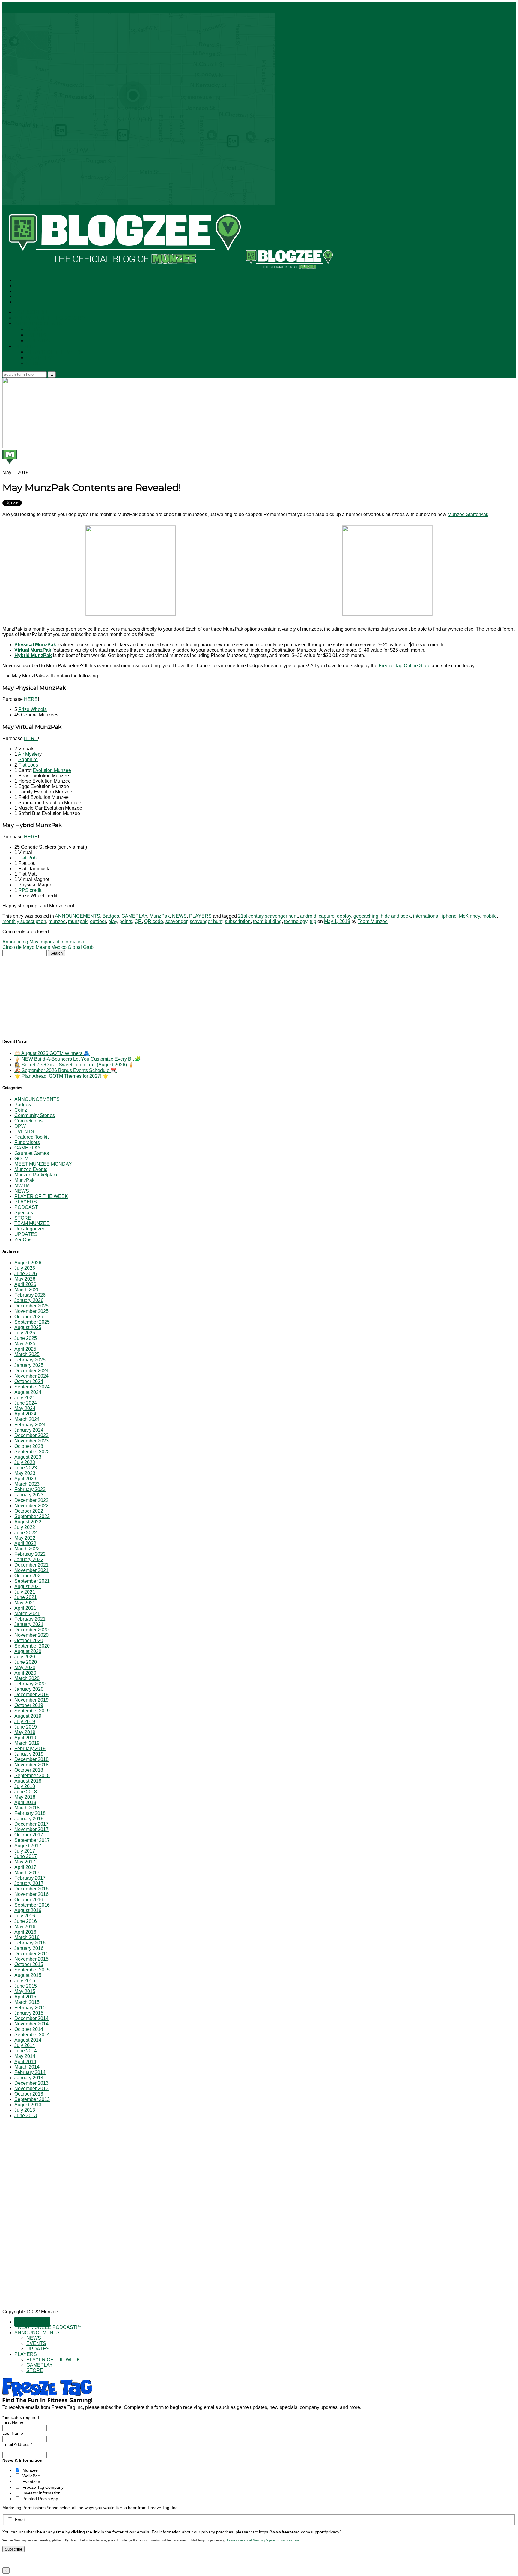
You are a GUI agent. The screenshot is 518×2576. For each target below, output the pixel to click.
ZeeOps (23, 1240)
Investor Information (42, 2493)
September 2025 (32, 1322)
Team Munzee (373, 921)
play (113, 921)
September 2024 (32, 1387)
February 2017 (30, 1878)
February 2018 (30, 1813)
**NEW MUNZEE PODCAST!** (50, 318)
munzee (57, 921)
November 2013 (31, 2089)
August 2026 (28, 1263)
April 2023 (25, 1479)
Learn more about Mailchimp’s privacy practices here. (263, 2540)
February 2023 (30, 1489)
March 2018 (27, 1808)
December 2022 (31, 1500)
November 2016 (31, 1894)
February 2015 (30, 2008)
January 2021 (29, 1624)
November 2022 (31, 1506)
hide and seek (396, 916)
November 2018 (31, 1765)
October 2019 (29, 1705)
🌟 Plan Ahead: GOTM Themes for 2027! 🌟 (61, 1076)
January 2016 (29, 1948)
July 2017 (25, 1851)
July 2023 (25, 1462)
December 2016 (31, 1889)
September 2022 (32, 1516)
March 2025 (27, 1354)
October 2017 (29, 1835)
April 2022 (25, 1543)
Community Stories (35, 1115)
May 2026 (25, 1279)
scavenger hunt (206, 921)
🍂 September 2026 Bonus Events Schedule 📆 (65, 1070)
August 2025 (28, 1327)
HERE (31, 699)
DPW (20, 1126)
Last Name (13, 2433)
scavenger (176, 921)
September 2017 (32, 1840)
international (426, 916)
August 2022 (28, 1522)
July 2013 (25, 2110)
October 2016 (29, 1900)
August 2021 (28, 1587)
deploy (344, 916)
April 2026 (25, 1284)
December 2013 (31, 2083)
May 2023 (25, 1473)
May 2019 (25, 1732)
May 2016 (25, 1927)
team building (267, 921)
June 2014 (26, 2051)
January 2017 (29, 1883)
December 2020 (31, 1630)
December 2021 (31, 1565)
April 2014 (25, 2062)
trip (313, 921)
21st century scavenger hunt (268, 916)
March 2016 (27, 1937)
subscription (238, 921)
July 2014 (25, 2045)
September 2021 (32, 1581)
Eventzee (31, 2482)
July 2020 (25, 1657)
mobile (490, 916)
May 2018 (25, 1797)
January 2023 (29, 1495)
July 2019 (25, 1721)
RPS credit (30, 890)
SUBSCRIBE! (32, 312)
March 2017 (27, 1873)
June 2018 (26, 1792)
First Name (13, 2422)
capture (327, 916)
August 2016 (28, 1910)
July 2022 (25, 1527)
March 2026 (27, 1290)
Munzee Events (31, 1169)
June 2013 (26, 2116)
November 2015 (31, 1959)
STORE (35, 364)
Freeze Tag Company (43, 2487)
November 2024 (31, 1376)
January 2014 (29, 2078)
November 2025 (31, 1311)
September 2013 (32, 2099)
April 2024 (25, 1414)
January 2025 (29, 1365)
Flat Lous (28, 765)
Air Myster (29, 754)
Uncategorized (30, 1229)
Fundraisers (27, 1142)
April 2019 (25, 1738)
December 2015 (31, 1954)
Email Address (17, 2444)
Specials (24, 1213)
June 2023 (26, 1468)
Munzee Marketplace (37, 1175)
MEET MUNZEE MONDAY (43, 1164)
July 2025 (25, 1333)
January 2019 (29, 1754)
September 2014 (32, 2035)
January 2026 (29, 1300)
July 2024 (25, 1398)
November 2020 (31, 1635)
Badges (111, 916)
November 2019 (31, 1700)
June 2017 (26, 1856)
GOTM (21, 1159)
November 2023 (31, 1441)
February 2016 (30, 1943)
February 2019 (30, 1748)
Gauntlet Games (32, 1153)
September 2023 (32, 1452)
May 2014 (25, 2056)
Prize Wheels (33, 709)
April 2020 (25, 1673)
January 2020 (29, 1689)
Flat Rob (27, 858)
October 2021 (29, 1576)
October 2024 (29, 1381)
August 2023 (28, 1457)
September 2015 (32, 1970)
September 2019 (32, 1711)
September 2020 (32, 1646)
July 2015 (25, 1981)
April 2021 (25, 1608)
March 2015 (27, 2002)
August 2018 (28, 1781)
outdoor (98, 921)
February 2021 (30, 1619)
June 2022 (26, 1533)
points (126, 921)
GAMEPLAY (40, 358)
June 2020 (26, 1662)
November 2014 (31, 2024)
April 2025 (25, 1349)
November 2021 (31, 1570)
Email (20, 2520)
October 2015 (29, 1964)
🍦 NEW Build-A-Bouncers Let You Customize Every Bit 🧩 (78, 1059)
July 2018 (25, 1786)
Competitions (28, 1121)
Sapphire (28, 759)
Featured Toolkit (31, 1137)
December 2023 (31, 1435)
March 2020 (27, 1678)
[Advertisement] (47, 994)
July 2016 (25, 1916)
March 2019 (27, 1743)
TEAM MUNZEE (32, 1223)
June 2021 (26, 1597)
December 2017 (31, 1824)
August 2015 (28, 1975)
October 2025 (29, 1317)
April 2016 (25, 1932)
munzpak (78, 921)
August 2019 (28, 1716)
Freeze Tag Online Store (405, 666)
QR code (154, 921)
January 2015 (29, 2013)
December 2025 (31, 1306)
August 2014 (28, 2040)
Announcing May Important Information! (44, 942)
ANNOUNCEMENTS (38, 324)
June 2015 (26, 1986)
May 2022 (25, 1538)
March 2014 (27, 2067)
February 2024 (30, 1425)
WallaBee (31, 2476)
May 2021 (25, 1603)
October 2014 (29, 2029)
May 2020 (25, 1668)
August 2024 (28, 1392)
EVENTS (36, 335)
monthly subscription (24, 921)
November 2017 (31, 1829)
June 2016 (26, 1921)
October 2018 (29, 1770)
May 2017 (25, 1862)
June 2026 (26, 1273)
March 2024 (27, 1419)
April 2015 (25, 1997)
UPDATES (38, 341)
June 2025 (26, 1338)
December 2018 (31, 1759)
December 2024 (31, 1371)
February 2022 (30, 1554)
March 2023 (27, 1484)
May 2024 (25, 1408)
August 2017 (28, 1846)
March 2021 (27, 1614)
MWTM (22, 1186)
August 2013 (28, 2105)
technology (296, 921)
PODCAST (26, 1207)
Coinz (21, 1110)
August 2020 (28, 1651)
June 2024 (26, 1403)
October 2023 (29, 1446)
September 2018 (32, 1775)
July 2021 (25, 1592)
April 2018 (25, 1802)
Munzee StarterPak (468, 514)
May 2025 (25, 1344)
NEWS (34, 329)
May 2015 (25, 1991)
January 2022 (29, 1560)
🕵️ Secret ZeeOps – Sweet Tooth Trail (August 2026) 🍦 (74, 1065)
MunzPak (160, 916)
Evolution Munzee (52, 770)
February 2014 (30, 2072)
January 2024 (29, 1430)
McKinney (469, 916)
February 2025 (30, 1360)
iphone (449, 916)
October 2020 (29, 1641)
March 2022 (27, 1549)
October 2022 (29, 1511)
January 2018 (29, 1819)
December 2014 (31, 2018)
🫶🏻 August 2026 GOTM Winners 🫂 (52, 1053)
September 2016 (32, 1905)
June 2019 (26, 1727)
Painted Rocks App (40, 2499)
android (308, 916)
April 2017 (25, 1867)
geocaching (366, 916)
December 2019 (31, 1694)
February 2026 (30, 1295)
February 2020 (30, 1684)
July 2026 (25, 1268)
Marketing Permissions (24, 2508)
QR (138, 921)
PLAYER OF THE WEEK (54, 352)
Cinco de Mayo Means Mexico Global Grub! (49, 947)
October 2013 (29, 2094)
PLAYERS (25, 347)
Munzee (30, 2470)
